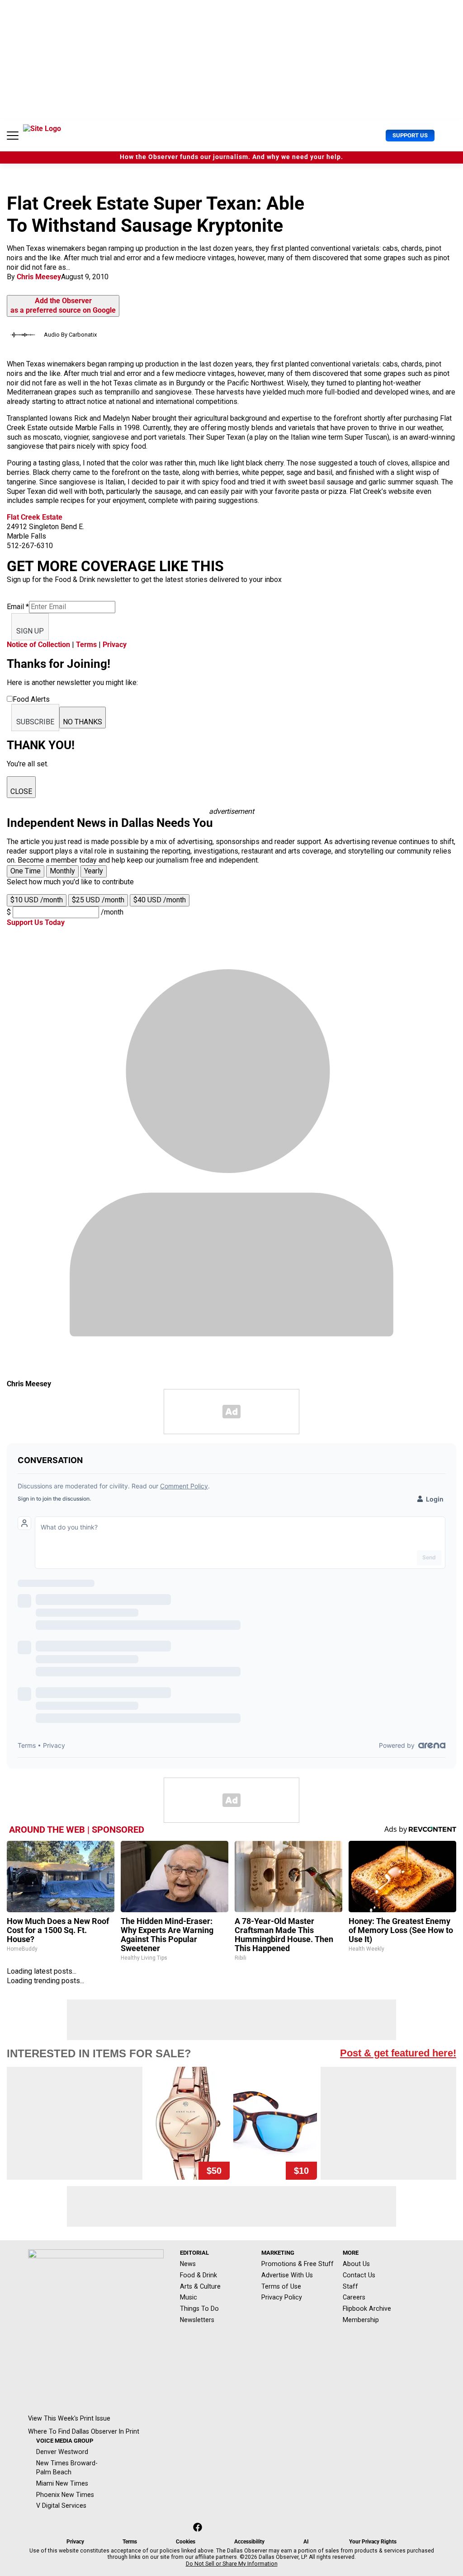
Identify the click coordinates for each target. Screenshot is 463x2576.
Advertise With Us (287, 2275)
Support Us (410, 135)
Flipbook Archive (367, 2309)
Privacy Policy (282, 2297)
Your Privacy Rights (373, 2542)
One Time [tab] (26, 871)
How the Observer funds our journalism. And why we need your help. (231, 157)
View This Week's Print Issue (69, 2418)
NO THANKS (83, 722)
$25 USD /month (98, 900)
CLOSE (21, 791)
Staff (350, 2286)
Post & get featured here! (398, 2053)
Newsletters (197, 2320)
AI (306, 2542)
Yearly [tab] (94, 871)
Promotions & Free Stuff (298, 2264)
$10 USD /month (37, 900)
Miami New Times (62, 2483)
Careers (354, 2297)
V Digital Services (61, 2506)
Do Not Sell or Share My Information (232, 2564)
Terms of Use (281, 2286)
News (188, 2264)
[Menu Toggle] (13, 136)
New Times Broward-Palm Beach (67, 2468)
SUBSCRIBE (35, 722)
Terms (86, 645)
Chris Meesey (39, 277)
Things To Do (199, 2309)
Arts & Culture (200, 2286)
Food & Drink (198, 2275)
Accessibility (249, 2542)
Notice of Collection (38, 645)
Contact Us (359, 2275)
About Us (356, 2264)
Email (18, 607)
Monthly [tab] (62, 871)
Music (189, 2297)
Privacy (115, 645)
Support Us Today (36, 922)
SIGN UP (30, 631)
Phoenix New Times (65, 2495)
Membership (361, 2320)
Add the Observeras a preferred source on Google (63, 305)
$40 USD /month (160, 900)
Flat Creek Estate (35, 517)
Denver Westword (62, 2452)
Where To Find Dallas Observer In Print (84, 2431)
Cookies (186, 2542)
